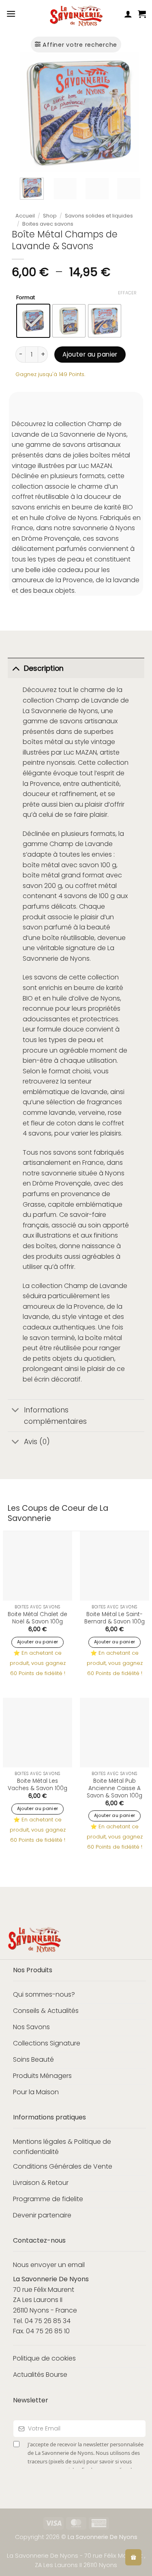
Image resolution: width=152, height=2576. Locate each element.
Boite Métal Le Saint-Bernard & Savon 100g (115, 1618)
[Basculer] (16, 668)
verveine (92, 1113)
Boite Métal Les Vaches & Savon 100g (37, 1785)
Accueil (25, 216)
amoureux (39, 1306)
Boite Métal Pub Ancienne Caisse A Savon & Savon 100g (115, 1788)
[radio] (33, 321)
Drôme (43, 1183)
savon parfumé (47, 927)
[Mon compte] (128, 14)
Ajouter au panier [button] (38, 1642)
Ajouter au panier (90, 354)
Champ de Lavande (87, 700)
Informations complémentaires (55, 1416)
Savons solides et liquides (99, 216)
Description (44, 668)
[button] (11, 14)
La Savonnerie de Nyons (60, 711)
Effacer (127, 293)
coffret (86, 886)
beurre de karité (98, 988)
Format (26, 298)
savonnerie (59, 1173)
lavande (94, 1092)
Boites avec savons (48, 224)
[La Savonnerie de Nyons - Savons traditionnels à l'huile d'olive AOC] (76, 16)
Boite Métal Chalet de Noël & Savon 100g (37, 1618)
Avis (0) (37, 1442)
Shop (50, 216)
